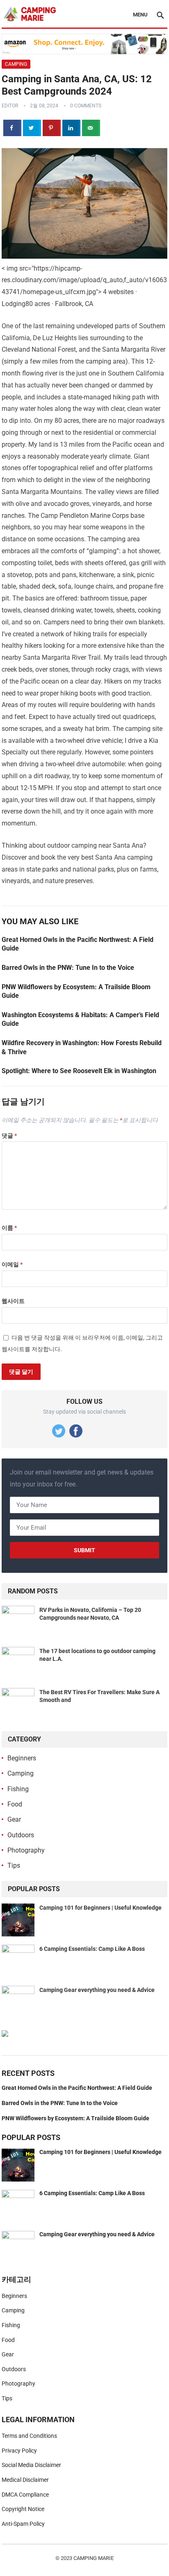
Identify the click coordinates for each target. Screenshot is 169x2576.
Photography (26, 1850)
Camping (16, 64)
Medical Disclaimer (25, 2480)
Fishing (18, 1789)
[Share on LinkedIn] (71, 128)
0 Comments (86, 106)
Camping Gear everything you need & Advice (97, 1990)
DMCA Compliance (25, 2495)
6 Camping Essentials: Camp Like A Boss (92, 1949)
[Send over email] (91, 128)
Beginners (22, 1758)
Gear (14, 1819)
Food (15, 1804)
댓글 (9, 1136)
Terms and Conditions (29, 2436)
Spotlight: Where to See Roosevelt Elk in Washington (79, 1071)
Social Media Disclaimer (31, 2465)
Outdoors (21, 1835)
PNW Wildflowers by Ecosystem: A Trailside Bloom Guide (75, 2118)
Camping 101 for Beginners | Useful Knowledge (100, 1908)
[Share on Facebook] (12, 128)
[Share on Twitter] (32, 128)
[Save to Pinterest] (52, 128)
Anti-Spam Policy (23, 2524)
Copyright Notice (23, 2509)
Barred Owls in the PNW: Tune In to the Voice (68, 968)
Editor (10, 106)
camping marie (94, 2558)
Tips (14, 1865)
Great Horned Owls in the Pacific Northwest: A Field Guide (77, 2088)
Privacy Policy (19, 2451)
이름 (9, 1228)
